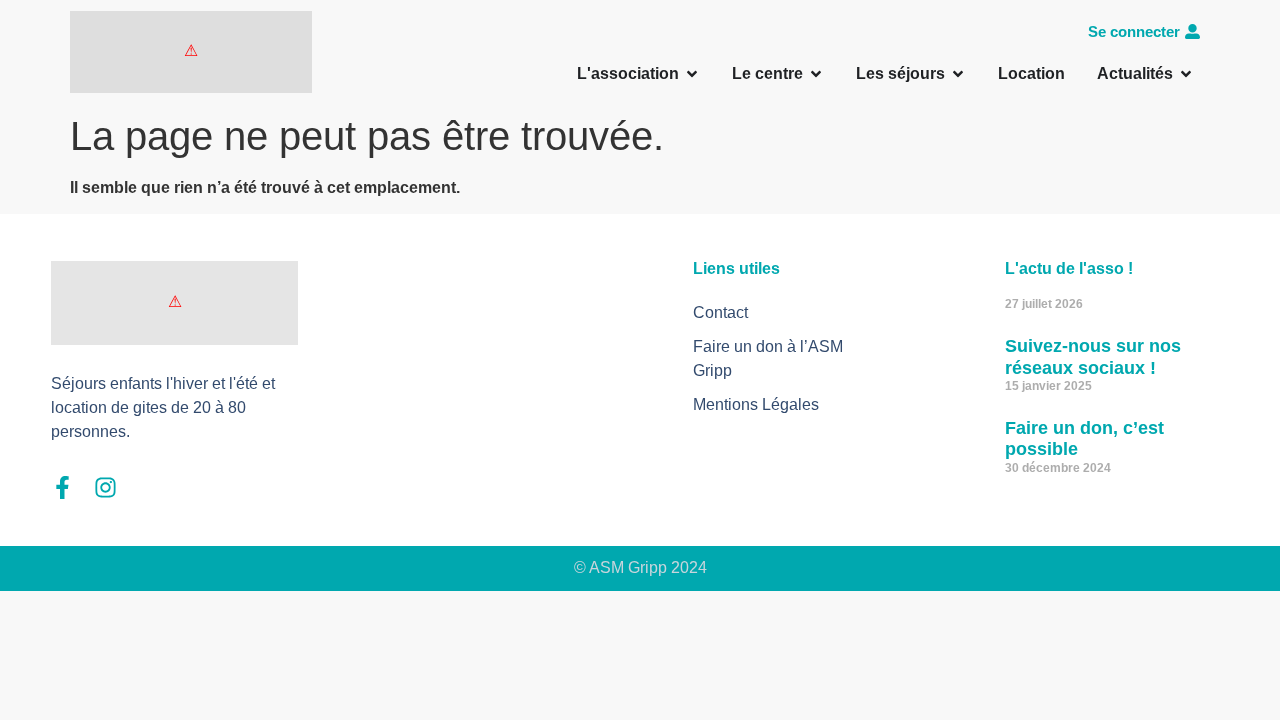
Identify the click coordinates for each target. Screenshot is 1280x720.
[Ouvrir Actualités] (1186, 74)
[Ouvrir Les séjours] (958, 74)
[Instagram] (105, 487)
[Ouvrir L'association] (692, 74)
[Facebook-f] (62, 487)
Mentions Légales (756, 404)
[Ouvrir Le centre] (816, 74)
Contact (720, 312)
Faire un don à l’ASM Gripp (768, 358)
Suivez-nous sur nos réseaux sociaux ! (1093, 357)
